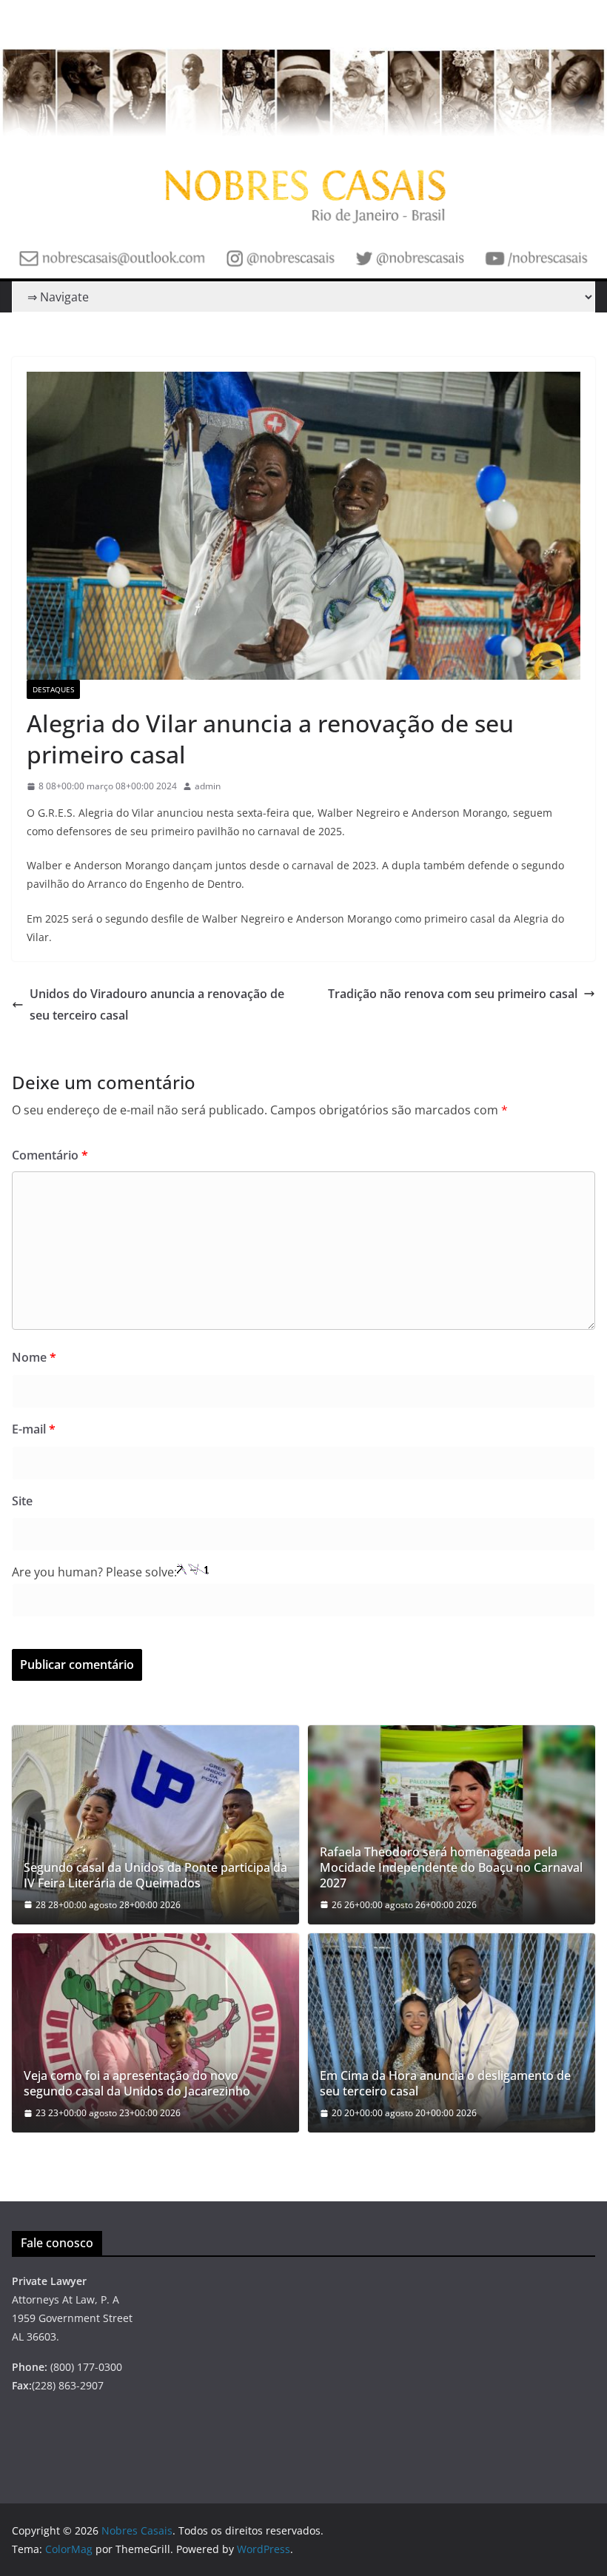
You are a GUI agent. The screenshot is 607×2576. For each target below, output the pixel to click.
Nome (34, 1357)
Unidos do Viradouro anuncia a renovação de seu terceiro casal (157, 1004)
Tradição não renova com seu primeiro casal (453, 994)
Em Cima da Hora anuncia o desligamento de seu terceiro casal (445, 2084)
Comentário (50, 1155)
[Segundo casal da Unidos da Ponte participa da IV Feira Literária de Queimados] (155, 1825)
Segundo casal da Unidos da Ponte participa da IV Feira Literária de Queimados (155, 1876)
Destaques (53, 689)
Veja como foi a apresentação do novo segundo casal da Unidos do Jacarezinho (137, 2084)
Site (22, 1501)
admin (208, 786)
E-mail (34, 1429)
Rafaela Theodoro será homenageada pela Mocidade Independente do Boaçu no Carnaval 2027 (451, 1867)
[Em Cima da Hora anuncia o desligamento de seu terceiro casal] (452, 2033)
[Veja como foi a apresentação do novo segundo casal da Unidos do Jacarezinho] (155, 2033)
